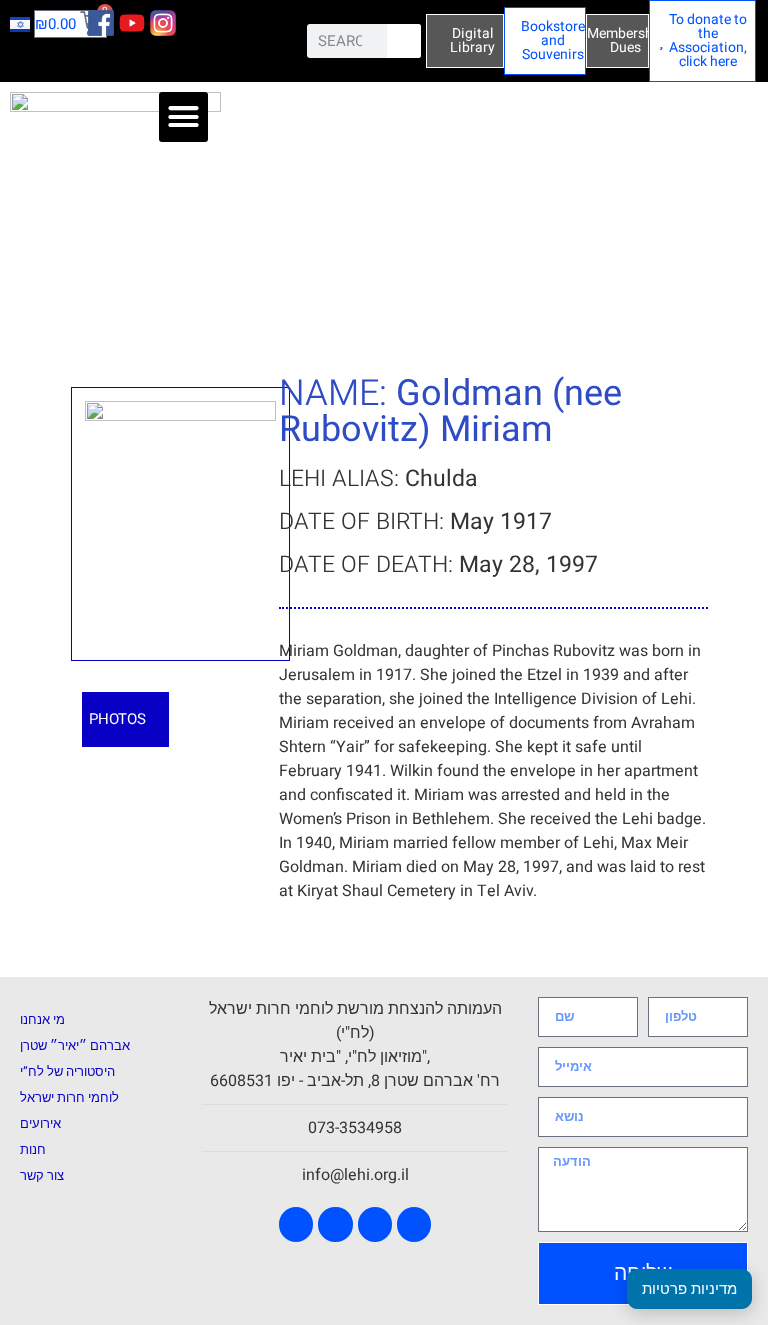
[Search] (404, 41)
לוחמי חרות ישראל (69, 1097)
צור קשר (42, 1175)
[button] (184, 117)
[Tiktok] (414, 1224)
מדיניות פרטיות (689, 1289)
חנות (33, 1149)
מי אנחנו (42, 1019)
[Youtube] (335, 1224)
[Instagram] (375, 1224)
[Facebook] (296, 1224)
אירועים (40, 1123)
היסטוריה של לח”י (67, 1071)
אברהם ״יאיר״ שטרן (75, 1045)
